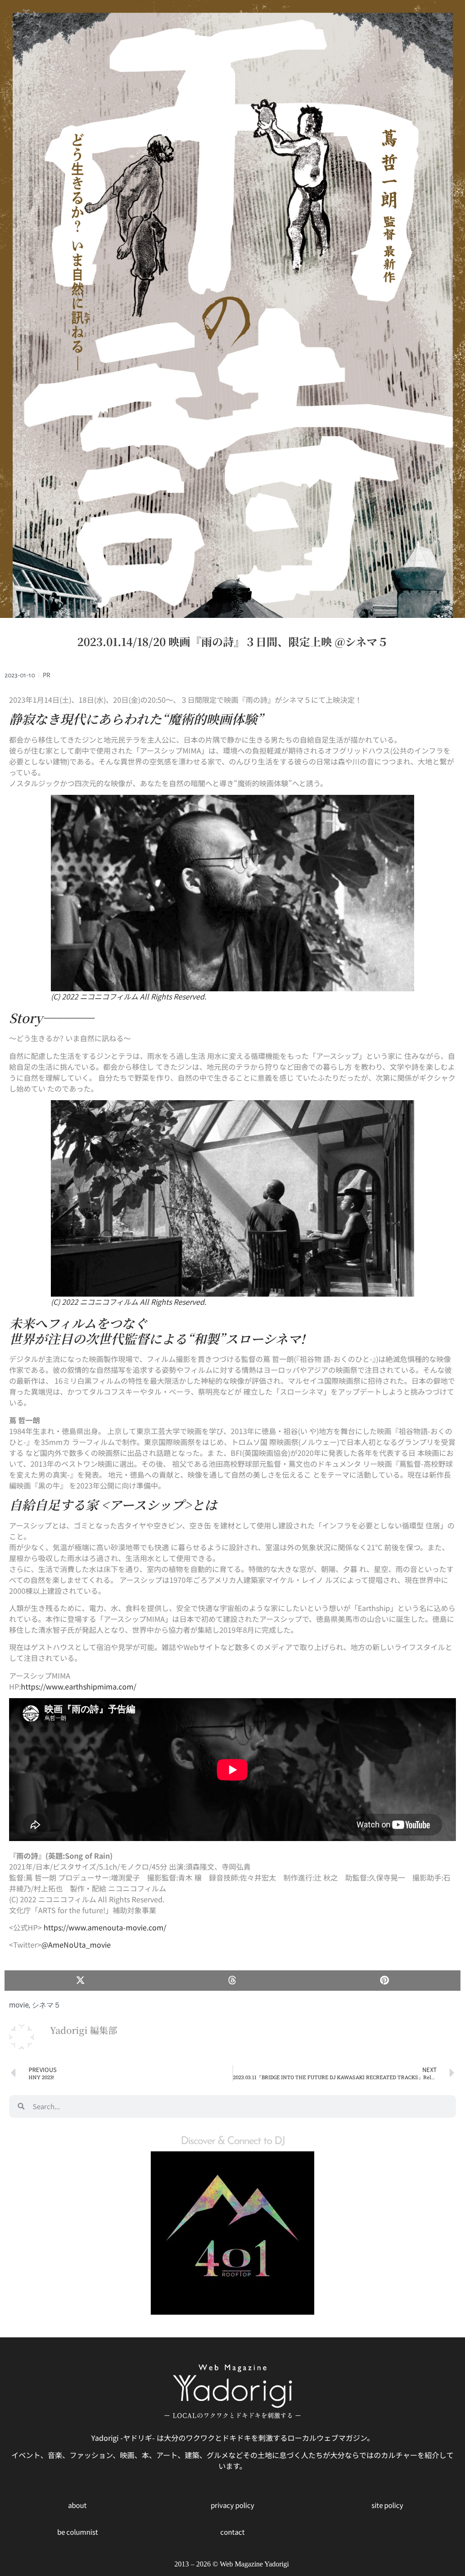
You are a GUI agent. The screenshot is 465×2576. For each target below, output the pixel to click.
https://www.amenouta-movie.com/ (105, 1927)
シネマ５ (46, 2005)
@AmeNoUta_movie (76, 1944)
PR (47, 675)
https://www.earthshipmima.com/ (79, 1686)
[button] (81, 1981)
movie (19, 2005)
